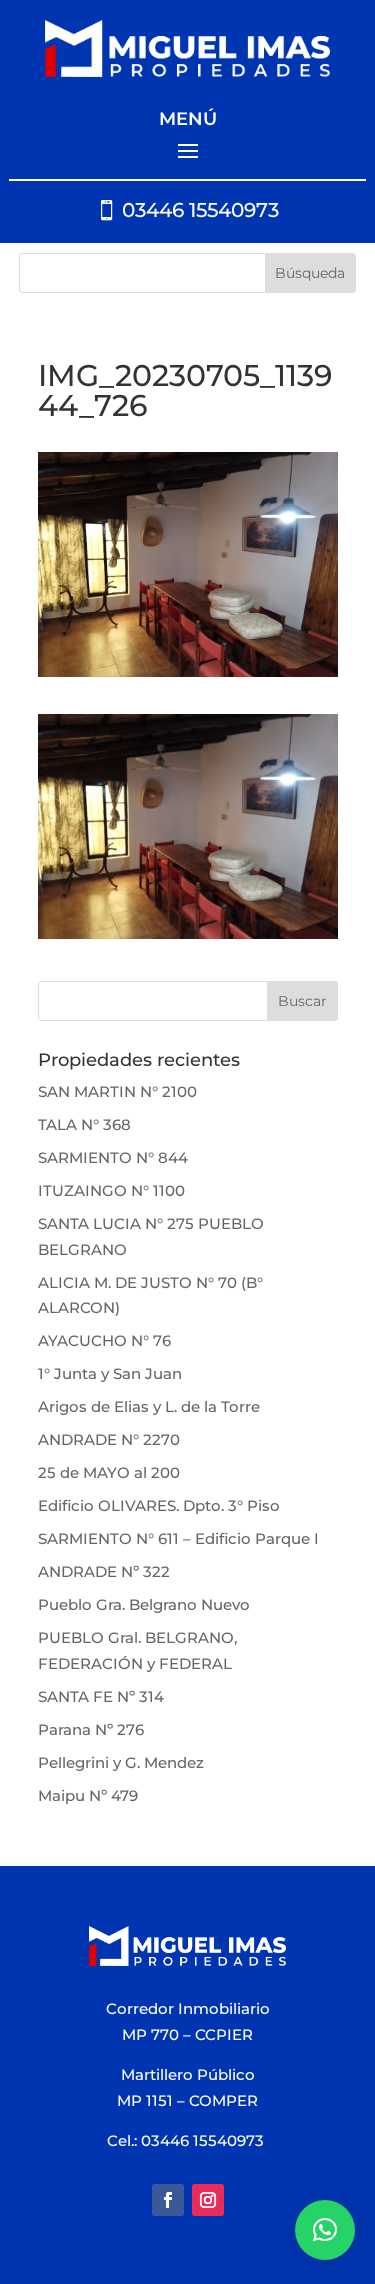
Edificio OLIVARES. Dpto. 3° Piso (159, 1505)
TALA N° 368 (84, 1124)
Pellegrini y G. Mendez (121, 1762)
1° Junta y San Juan (110, 1373)
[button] (325, 2230)
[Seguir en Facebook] (168, 2200)
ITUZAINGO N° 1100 (111, 1190)
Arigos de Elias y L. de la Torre (149, 1406)
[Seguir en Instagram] (208, 2200)
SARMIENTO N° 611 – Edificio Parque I (178, 1538)
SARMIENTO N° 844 (113, 1157)
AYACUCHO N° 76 (104, 1340)
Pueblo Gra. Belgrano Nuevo (144, 1604)
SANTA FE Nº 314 (101, 1696)
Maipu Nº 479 (88, 1795)
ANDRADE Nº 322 (104, 1571)
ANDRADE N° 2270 (109, 1439)
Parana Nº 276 (91, 1729)
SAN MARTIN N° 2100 (117, 1091)
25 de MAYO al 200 (109, 1472)
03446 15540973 (200, 210)
